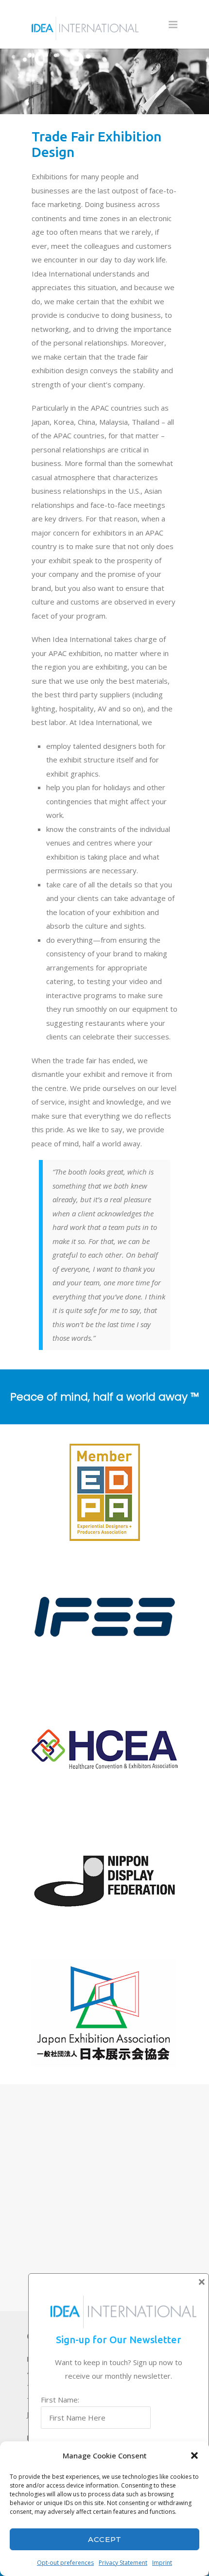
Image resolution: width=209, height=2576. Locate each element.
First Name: (60, 2400)
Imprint (162, 2563)
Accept (105, 2539)
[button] (194, 2455)
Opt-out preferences (65, 2563)
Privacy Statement (123, 2563)
